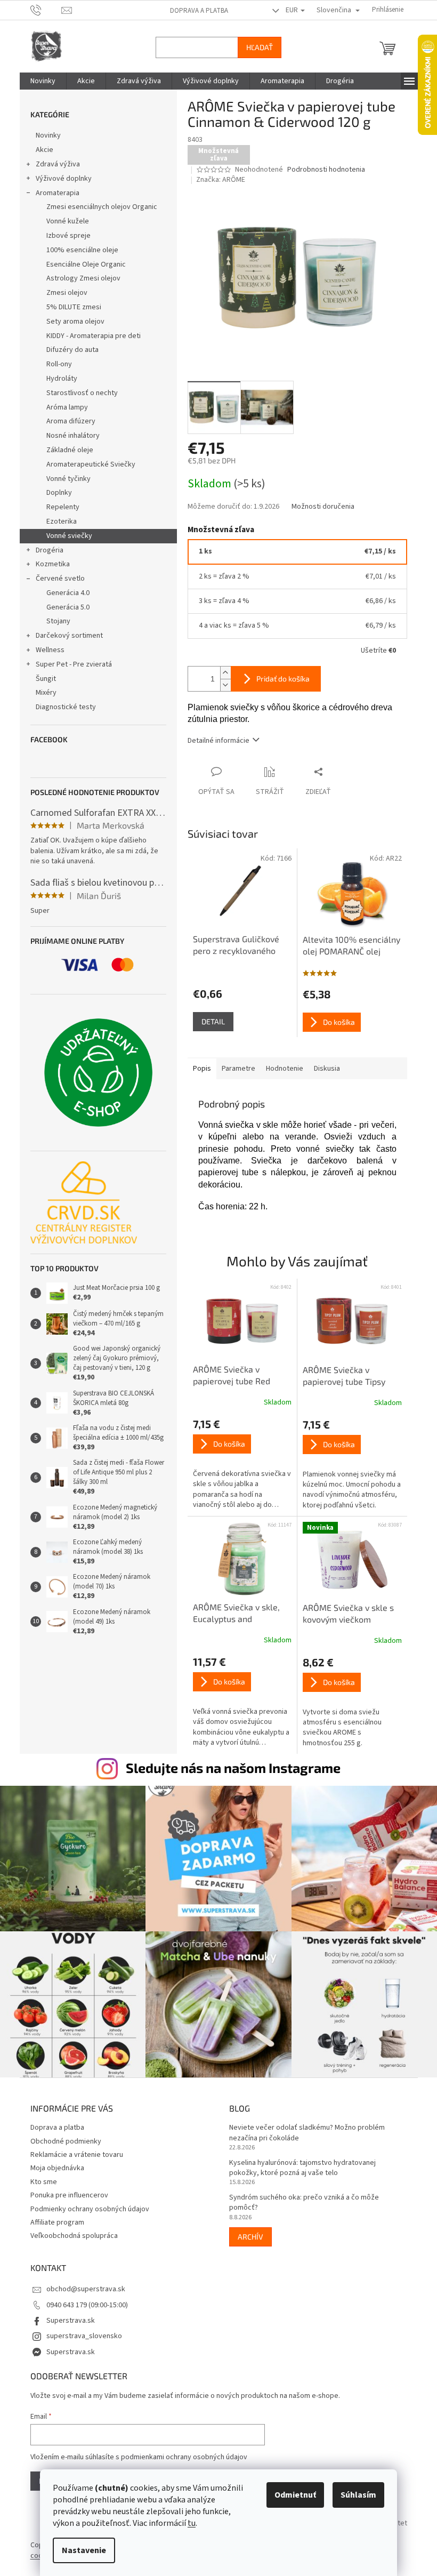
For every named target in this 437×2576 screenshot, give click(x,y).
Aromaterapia (53, 193)
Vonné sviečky (65, 536)
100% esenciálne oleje (78, 250)
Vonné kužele (63, 221)
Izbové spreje (64, 236)
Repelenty (59, 507)
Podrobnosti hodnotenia (322, 170)
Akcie (40, 150)
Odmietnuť (292, 2495)
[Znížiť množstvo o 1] (221, 685)
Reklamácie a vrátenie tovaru (72, 2149)
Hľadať (255, 47)
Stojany (54, 621)
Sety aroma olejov (71, 322)
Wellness (46, 650)
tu (188, 2523)
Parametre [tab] (234, 1069)
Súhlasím (355, 2495)
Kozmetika (48, 564)
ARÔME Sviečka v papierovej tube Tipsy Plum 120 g (340, 1376)
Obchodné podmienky (62, 2136)
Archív (247, 2231)
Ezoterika (57, 521)
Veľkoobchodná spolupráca (70, 2230)
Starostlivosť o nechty (78, 393)
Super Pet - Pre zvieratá (70, 664)
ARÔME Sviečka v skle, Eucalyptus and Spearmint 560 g (232, 1614)
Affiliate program (53, 2217)
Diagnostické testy (62, 707)
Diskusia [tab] (323, 1069)
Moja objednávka (53, 2163)
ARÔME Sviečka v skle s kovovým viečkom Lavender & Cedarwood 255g (344, 1614)
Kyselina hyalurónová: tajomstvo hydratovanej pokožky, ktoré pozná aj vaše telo (299, 2163)
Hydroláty (58, 379)
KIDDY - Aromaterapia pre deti (89, 336)
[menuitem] (39, 81)
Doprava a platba (195, 11)
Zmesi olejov (63, 293)
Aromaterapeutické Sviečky (87, 464)
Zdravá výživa (54, 164)
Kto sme (39, 2177)
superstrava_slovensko (80, 2331)
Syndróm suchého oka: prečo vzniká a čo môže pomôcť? (300, 2197)
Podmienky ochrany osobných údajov (86, 2204)
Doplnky (55, 493)
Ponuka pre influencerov (65, 2190)
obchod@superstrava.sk (82, 2284)
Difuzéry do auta (68, 350)
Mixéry (42, 693)
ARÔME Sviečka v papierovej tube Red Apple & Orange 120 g (230, 1376)
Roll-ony (55, 364)
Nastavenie (80, 2550)
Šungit (42, 679)
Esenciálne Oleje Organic (82, 264)
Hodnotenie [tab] (280, 1069)
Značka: (217, 180)
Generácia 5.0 (64, 607)
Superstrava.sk (66, 2315)
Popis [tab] (198, 1069)
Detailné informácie (214, 741)
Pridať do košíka (279, 679)
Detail (209, 1021)
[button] (238, 1464)
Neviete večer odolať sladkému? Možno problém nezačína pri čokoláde (303, 2128)
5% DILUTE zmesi (70, 307)
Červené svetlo (56, 579)
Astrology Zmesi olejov (79, 278)
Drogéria (45, 550)
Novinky (44, 135)
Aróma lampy (63, 407)
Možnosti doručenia (319, 507)
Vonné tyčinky (64, 479)
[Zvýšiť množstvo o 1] (221, 673)
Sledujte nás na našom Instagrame (229, 1768)
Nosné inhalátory (69, 436)
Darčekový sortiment (65, 636)
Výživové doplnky (59, 179)
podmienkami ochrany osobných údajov (180, 2452)
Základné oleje (66, 450)
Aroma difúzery (67, 421)
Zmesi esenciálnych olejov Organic (98, 207)
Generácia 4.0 (64, 593)
